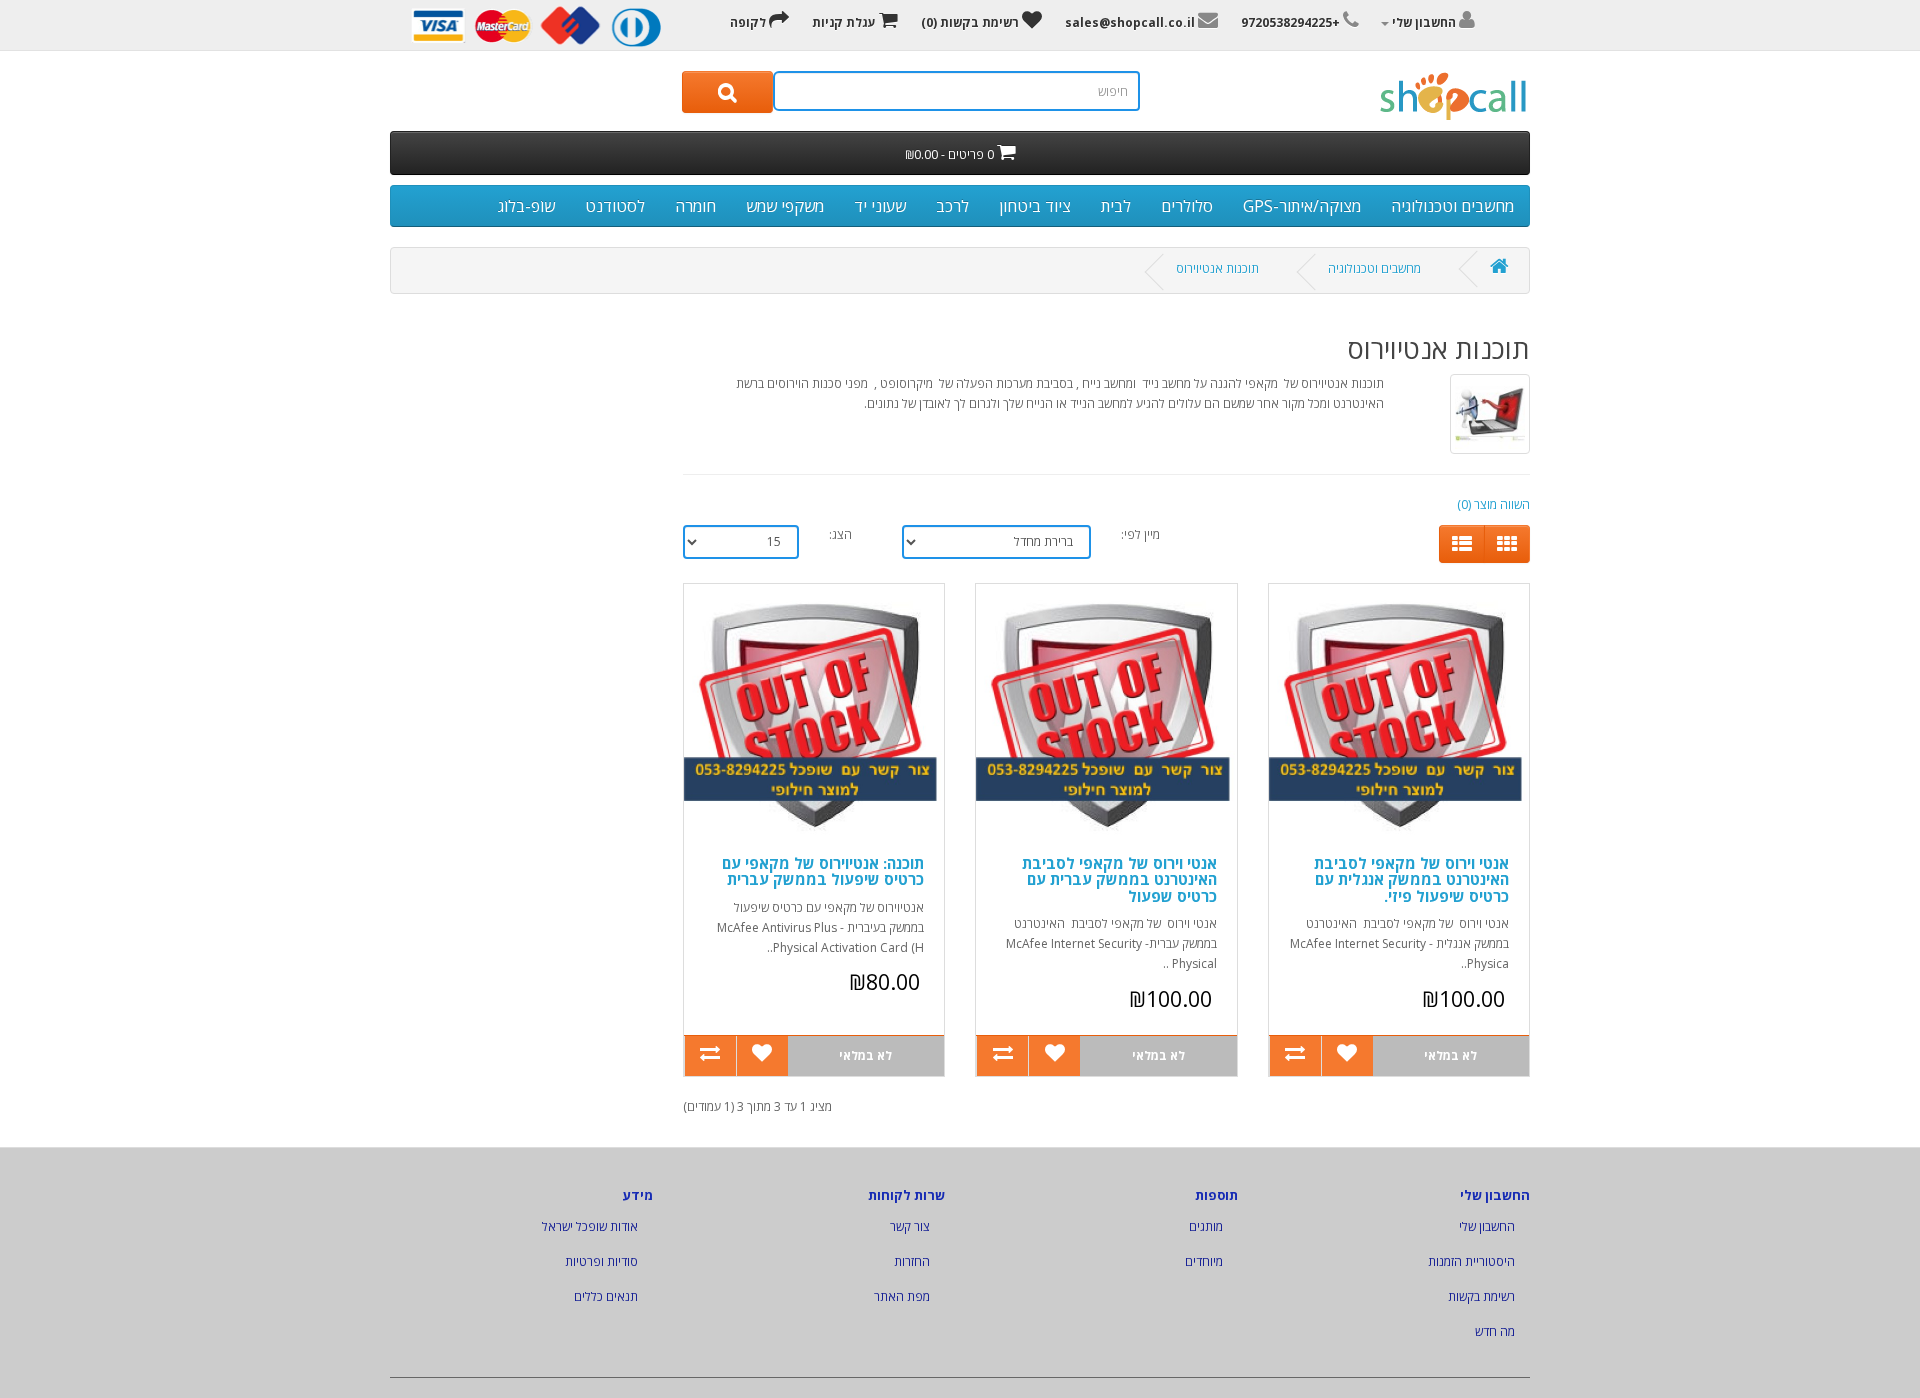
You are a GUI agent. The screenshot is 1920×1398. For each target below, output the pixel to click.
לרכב (952, 206)
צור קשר (910, 1226)
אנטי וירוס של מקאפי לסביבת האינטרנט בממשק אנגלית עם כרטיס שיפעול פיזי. (1411, 879)
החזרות (912, 1261)
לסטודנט (615, 206)
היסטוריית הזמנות (1471, 1261)
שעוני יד (880, 206)
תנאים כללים (606, 1296)
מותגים (1206, 1226)
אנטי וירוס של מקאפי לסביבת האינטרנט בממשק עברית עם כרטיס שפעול (1119, 879)
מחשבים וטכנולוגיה (1452, 206)
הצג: (840, 534)
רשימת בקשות (1481, 1296)
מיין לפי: (1140, 534)
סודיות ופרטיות (601, 1261)
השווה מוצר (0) (1493, 504)
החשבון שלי (1487, 1226)
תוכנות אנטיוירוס (1217, 268)
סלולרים (1187, 206)
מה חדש (1495, 1331)
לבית (1116, 206)
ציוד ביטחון (1035, 206)
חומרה (695, 206)
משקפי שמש (785, 206)
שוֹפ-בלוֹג (526, 206)
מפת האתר (902, 1296)
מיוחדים (1204, 1261)
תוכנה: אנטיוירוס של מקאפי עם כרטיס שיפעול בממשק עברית (823, 871)
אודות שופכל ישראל (590, 1226)
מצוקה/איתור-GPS (1302, 206)
